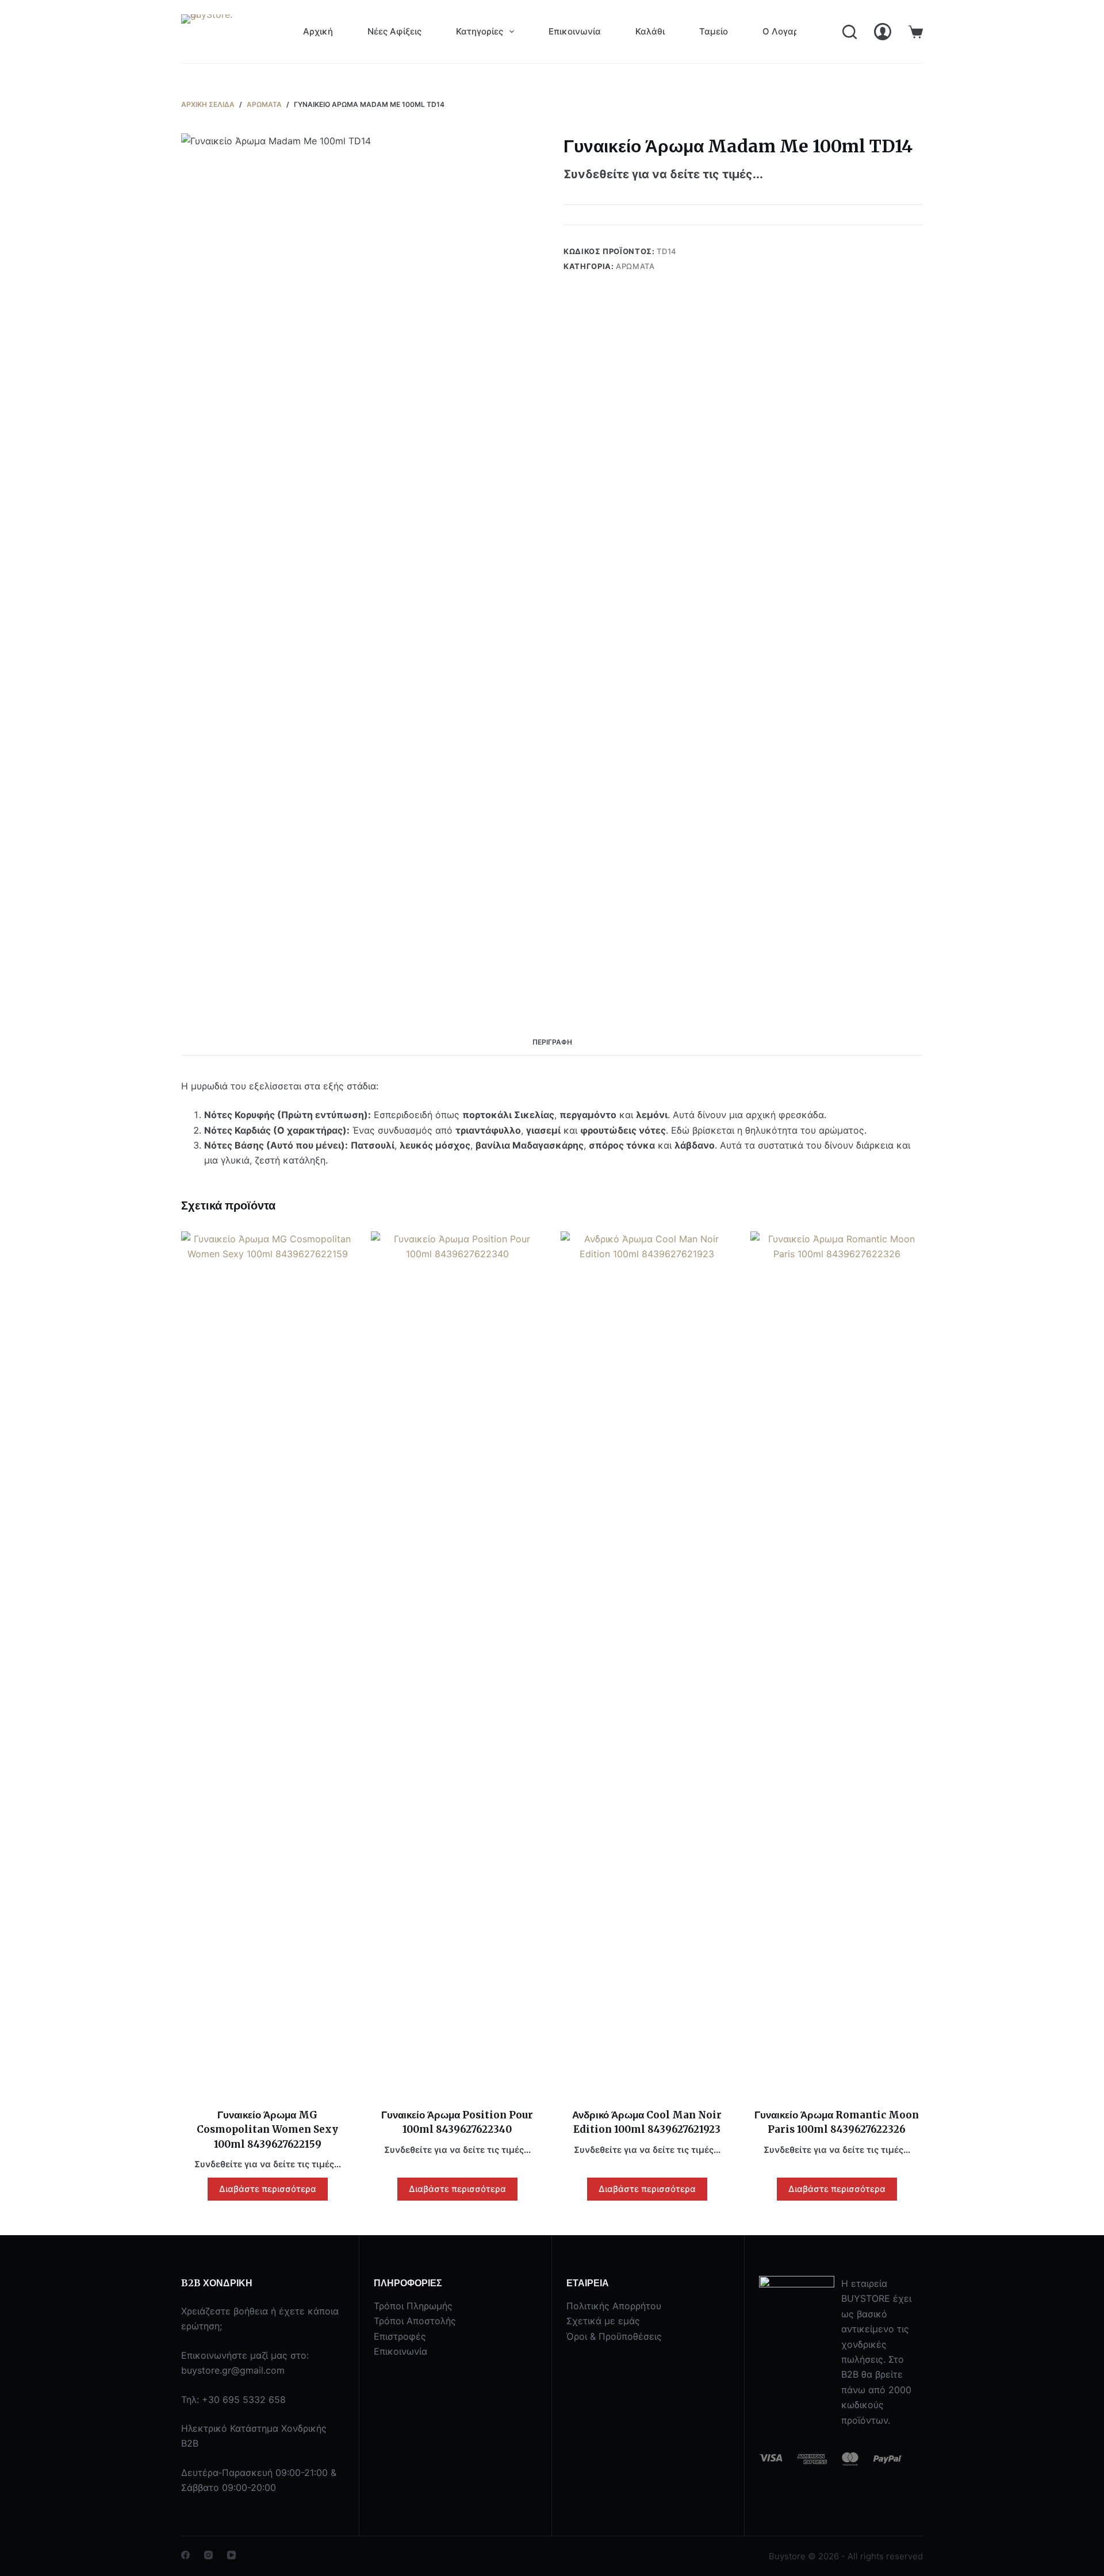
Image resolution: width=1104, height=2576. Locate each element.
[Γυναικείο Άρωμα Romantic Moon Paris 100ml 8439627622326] (837, 1663)
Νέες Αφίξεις (394, 31)
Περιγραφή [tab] (552, 1042)
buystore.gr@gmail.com (233, 2370)
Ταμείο (714, 31)
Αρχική (318, 31)
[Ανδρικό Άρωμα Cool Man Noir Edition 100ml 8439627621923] (647, 1663)
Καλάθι (650, 31)
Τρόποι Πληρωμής (413, 2306)
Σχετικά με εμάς (603, 2321)
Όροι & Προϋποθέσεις (614, 2336)
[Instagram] (208, 2555)
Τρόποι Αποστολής (415, 2321)
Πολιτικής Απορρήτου (614, 2306)
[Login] (883, 32)
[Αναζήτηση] (850, 32)
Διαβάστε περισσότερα (268, 2189)
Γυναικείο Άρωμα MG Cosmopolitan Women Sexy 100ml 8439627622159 (267, 2130)
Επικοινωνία (575, 31)
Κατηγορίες (480, 31)
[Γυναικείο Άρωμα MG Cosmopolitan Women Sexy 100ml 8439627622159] (267, 1663)
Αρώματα (635, 266)
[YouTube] (231, 2555)
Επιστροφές (400, 2336)
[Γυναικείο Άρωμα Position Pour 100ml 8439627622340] (457, 1663)
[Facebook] (185, 2555)
